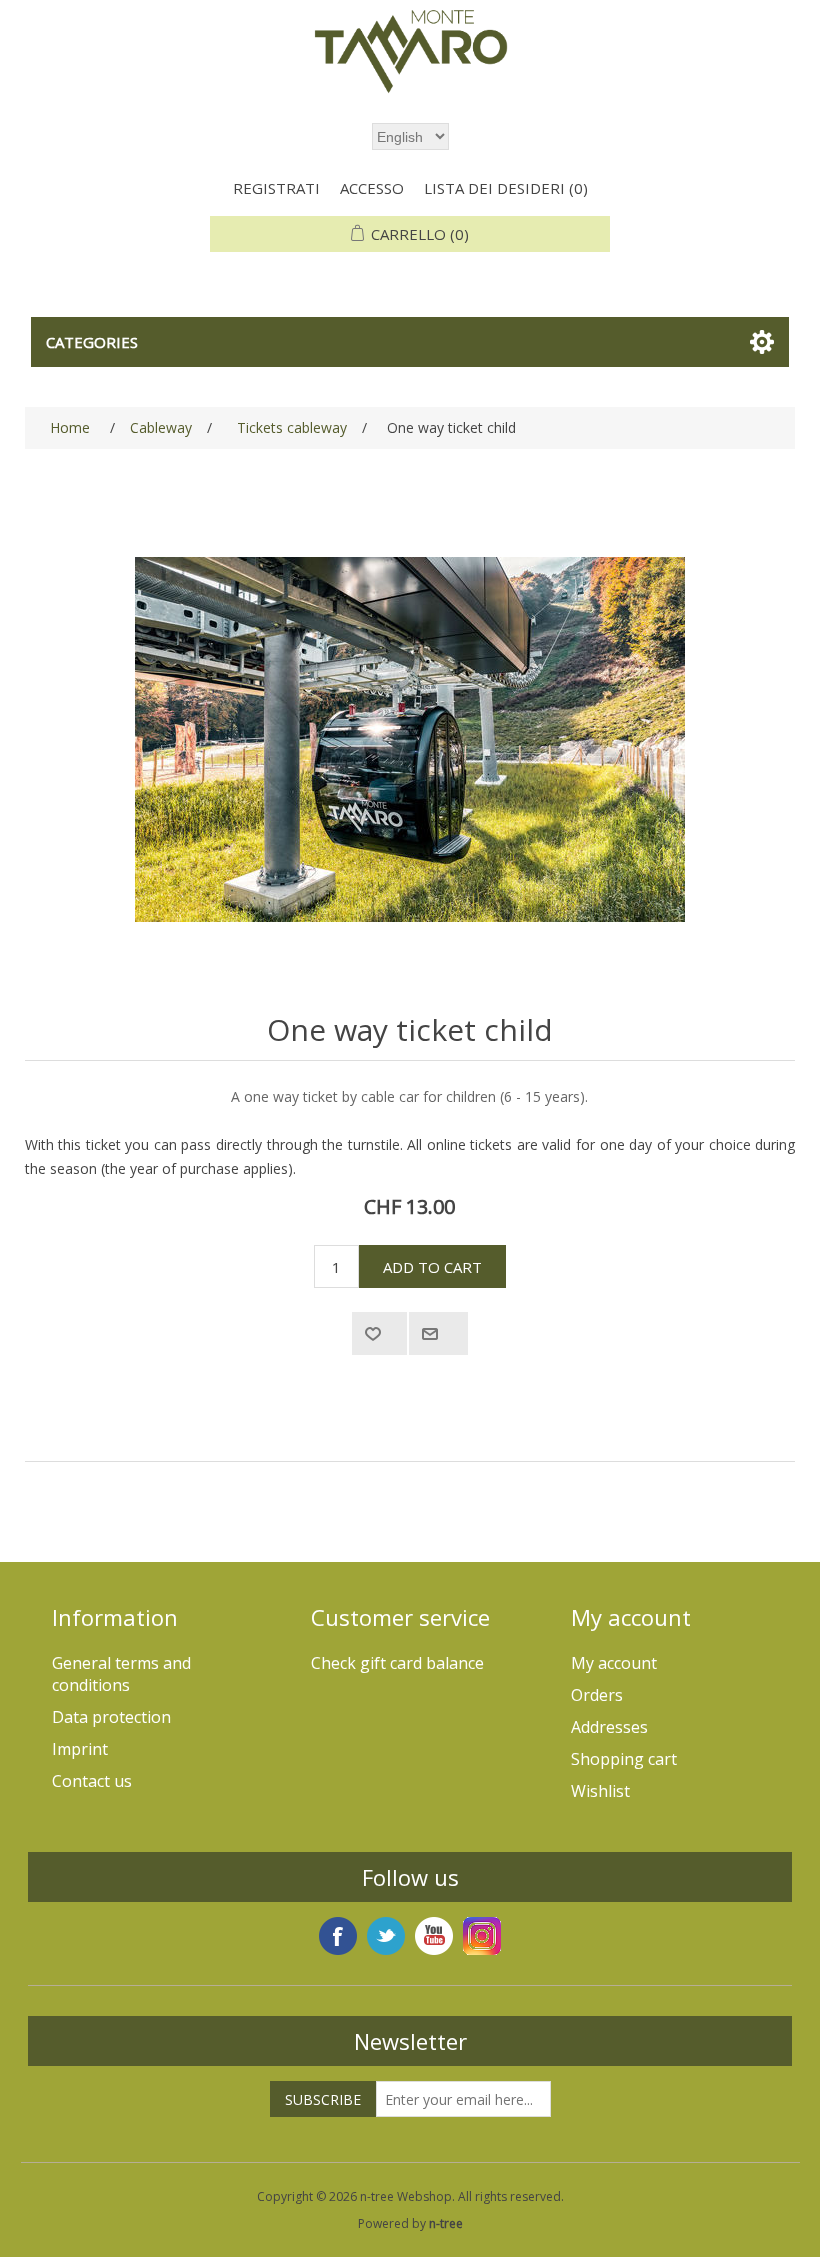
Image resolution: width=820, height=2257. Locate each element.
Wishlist (600, 1791)
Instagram (482, 1936)
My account (614, 1663)
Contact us (92, 1781)
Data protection (111, 1717)
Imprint (80, 1749)
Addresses (609, 1727)
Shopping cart (624, 1759)
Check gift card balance (397, 1663)
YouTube (434, 1936)
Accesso (372, 188)
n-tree (446, 2223)
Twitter (386, 1936)
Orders (597, 1695)
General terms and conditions (121, 1674)
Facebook (338, 1936)
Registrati (276, 188)
